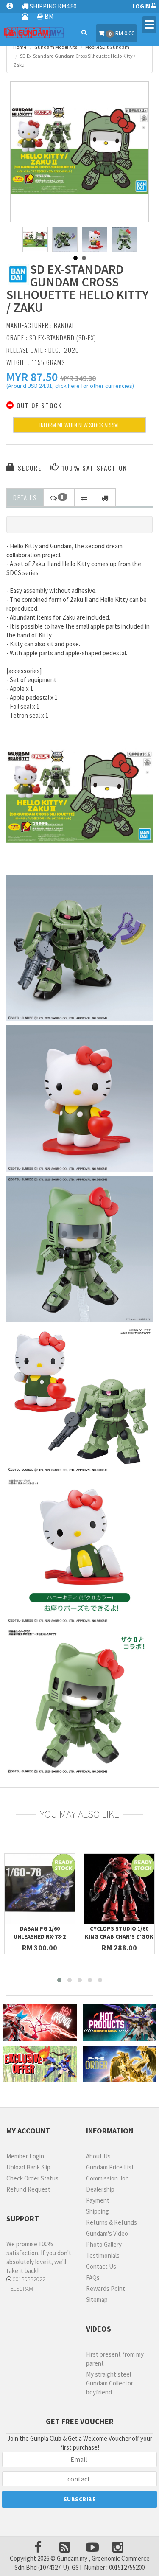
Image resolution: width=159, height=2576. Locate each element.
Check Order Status (32, 2178)
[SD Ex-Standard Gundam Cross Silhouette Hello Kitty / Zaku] (80, 151)
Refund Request (28, 2189)
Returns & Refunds (112, 2222)
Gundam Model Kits (56, 47)
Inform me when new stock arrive (79, 425)
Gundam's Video (107, 2233)
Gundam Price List (110, 2167)
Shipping (98, 2211)
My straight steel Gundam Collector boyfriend (110, 2383)
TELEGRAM (20, 2289)
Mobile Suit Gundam (107, 47)
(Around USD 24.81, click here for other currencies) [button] (70, 387)
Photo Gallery (104, 2244)
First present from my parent (115, 2359)
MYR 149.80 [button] (78, 378)
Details (25, 497)
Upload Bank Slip (28, 2167)
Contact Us (101, 2266)
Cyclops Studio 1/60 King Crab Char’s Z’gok (119, 1932)
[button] (32, 377)
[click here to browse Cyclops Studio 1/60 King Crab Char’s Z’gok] (120, 1889)
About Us (98, 2156)
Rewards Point (106, 2288)
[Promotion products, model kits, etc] (40, 2064)
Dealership (100, 2189)
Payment (98, 2200)
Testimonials (103, 2255)
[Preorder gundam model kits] (120, 2064)
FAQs (93, 2277)
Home (20, 47)
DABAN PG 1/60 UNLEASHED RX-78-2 (40, 1932)
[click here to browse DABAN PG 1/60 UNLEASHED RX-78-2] (40, 1889)
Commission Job (107, 2178)
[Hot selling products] (120, 2023)
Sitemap (97, 2300)
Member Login (25, 2156)
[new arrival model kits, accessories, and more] (40, 2023)
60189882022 (28, 2279)
